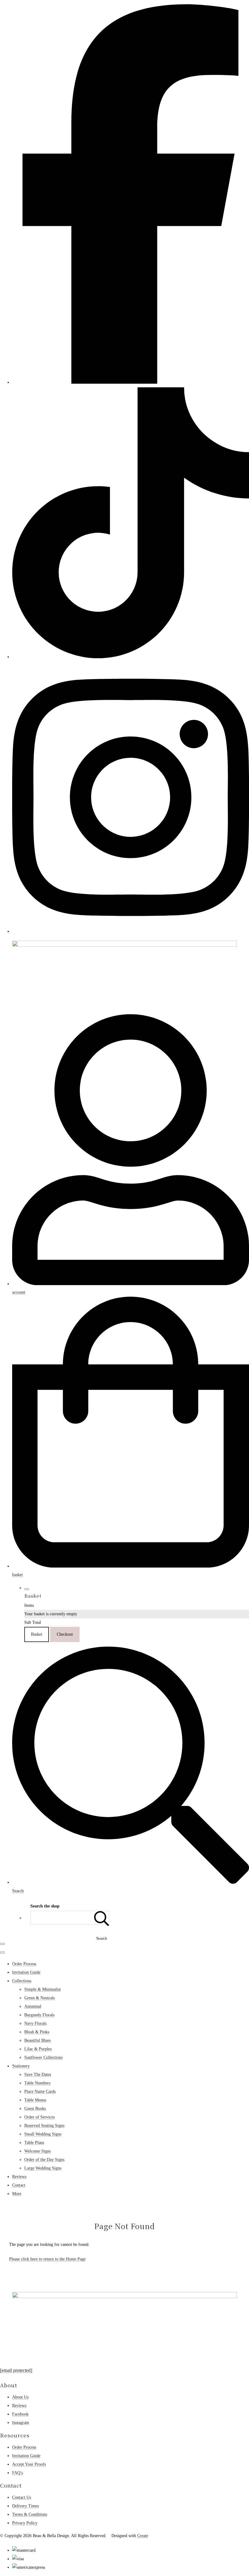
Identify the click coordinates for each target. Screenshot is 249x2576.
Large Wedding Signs (43, 2168)
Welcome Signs (38, 2151)
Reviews (19, 2177)
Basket (37, 1634)
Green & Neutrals (39, 1998)
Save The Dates (38, 2075)
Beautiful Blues (38, 2040)
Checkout (65, 1634)
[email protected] (16, 2370)
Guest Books (35, 2109)
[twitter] (131, 657)
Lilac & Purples (38, 2049)
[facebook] (131, 382)
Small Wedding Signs (43, 2134)
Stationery (21, 2066)
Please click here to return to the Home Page (47, 2259)
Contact (19, 2185)
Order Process (24, 1964)
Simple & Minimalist (43, 1989)
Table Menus (35, 2100)
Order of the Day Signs (44, 2160)
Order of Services (39, 2117)
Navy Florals (35, 2023)
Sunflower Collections (43, 2057)
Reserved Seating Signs (44, 2126)
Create (143, 2536)
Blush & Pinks (37, 2032)
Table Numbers (37, 2083)
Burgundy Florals (39, 2015)
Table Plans (34, 2143)
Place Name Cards (40, 2092)
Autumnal (33, 2006)
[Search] (102, 1918)
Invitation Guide (26, 1972)
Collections (22, 1981)
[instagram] (131, 931)
